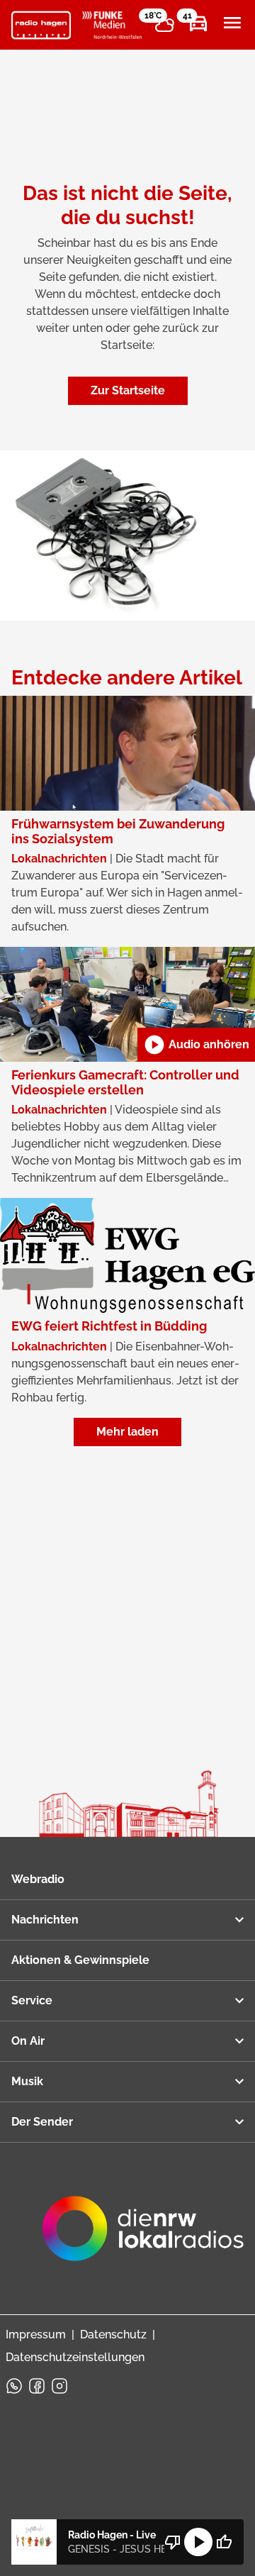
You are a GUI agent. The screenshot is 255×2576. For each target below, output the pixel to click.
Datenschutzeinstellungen (75, 2357)
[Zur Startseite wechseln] (41, 26)
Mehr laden (127, 1432)
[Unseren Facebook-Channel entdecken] (37, 2386)
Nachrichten (45, 1920)
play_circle (198, 2542)
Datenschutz (113, 2334)
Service (32, 2000)
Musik (27, 2081)
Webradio (38, 1879)
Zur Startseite (128, 390)
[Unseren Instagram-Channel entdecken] (59, 2386)
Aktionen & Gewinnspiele (80, 1960)
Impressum (36, 2334)
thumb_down (173, 2542)
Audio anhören (196, 1045)
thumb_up (224, 2542)
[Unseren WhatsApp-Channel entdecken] (14, 2386)
